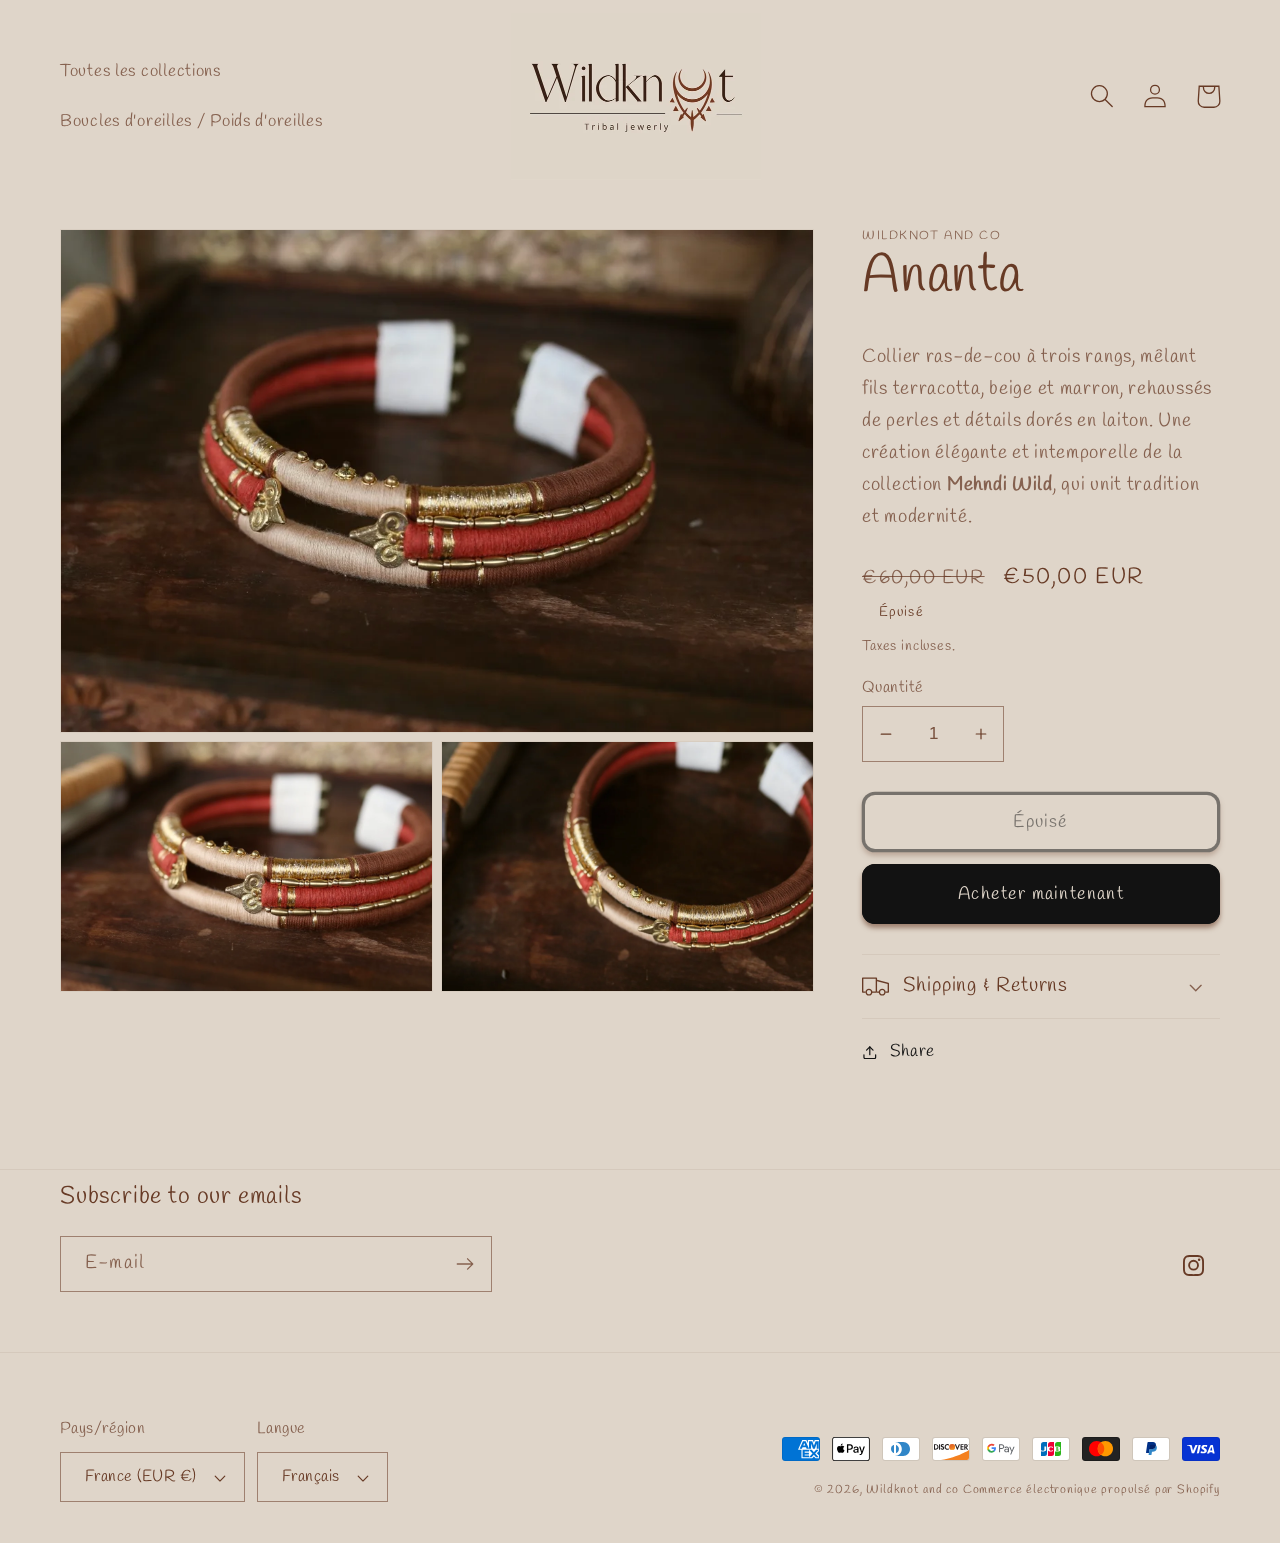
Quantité (893, 687)
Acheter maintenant (1041, 894)
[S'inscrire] (464, 1264)
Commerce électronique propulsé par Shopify (1091, 1490)
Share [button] (912, 1051)
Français (311, 1476)
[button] (1102, 96)
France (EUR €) (141, 1476)
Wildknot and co (914, 1490)
